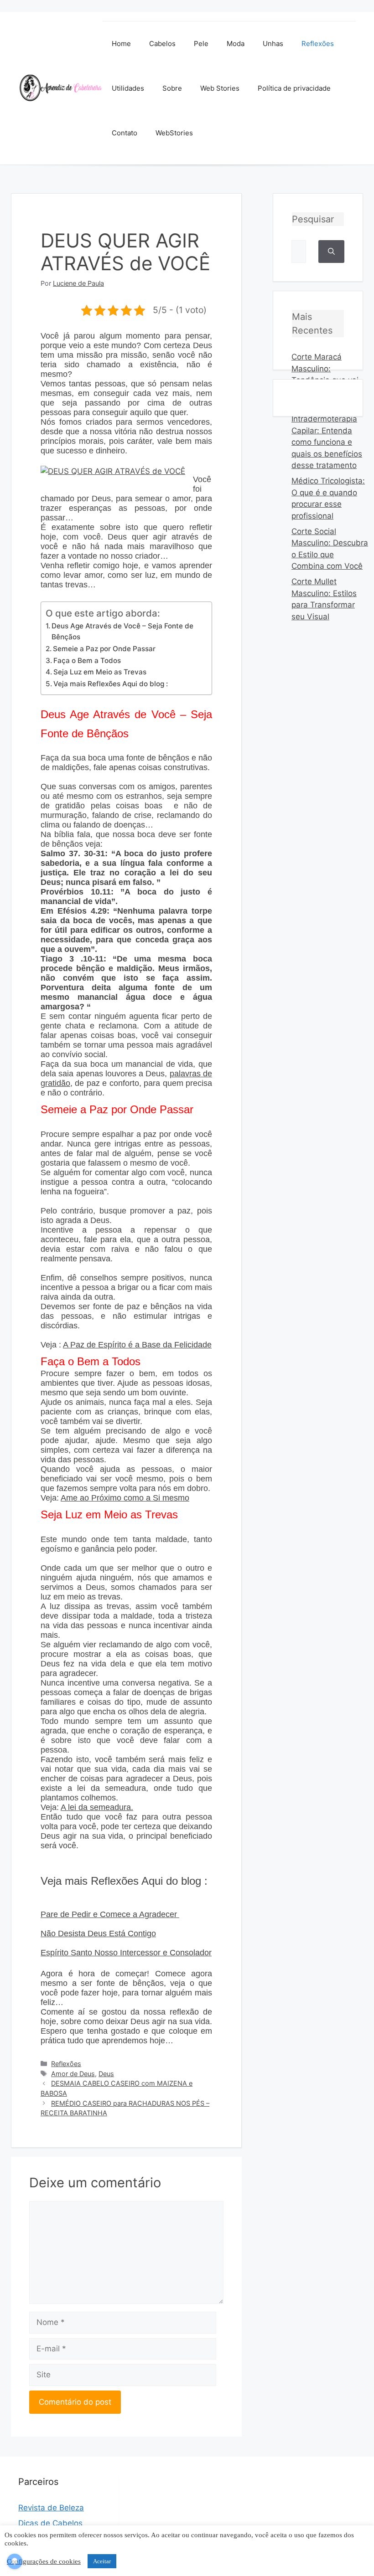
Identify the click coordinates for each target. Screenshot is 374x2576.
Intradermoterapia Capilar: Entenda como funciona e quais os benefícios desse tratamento (327, 442)
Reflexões (318, 44)
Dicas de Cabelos (50, 2523)
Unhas (273, 44)
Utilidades (128, 88)
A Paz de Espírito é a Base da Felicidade (137, 1345)
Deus (106, 2074)
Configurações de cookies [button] (44, 2561)
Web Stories (220, 88)
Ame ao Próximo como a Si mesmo (125, 1498)
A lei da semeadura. (97, 1807)
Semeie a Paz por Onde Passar (104, 649)
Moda (236, 44)
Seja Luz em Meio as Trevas (100, 672)
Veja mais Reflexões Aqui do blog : (111, 684)
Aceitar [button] (102, 2561)
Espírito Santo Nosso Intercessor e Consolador (126, 1953)
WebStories (174, 133)
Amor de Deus (73, 2074)
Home (121, 44)
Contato (125, 133)
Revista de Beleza (51, 2508)
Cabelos (162, 44)
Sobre (172, 88)
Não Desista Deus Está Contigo (98, 1933)
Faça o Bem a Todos (87, 661)
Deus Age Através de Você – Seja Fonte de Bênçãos (122, 632)
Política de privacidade (294, 88)
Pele (201, 44)
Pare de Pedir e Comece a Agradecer (110, 1914)
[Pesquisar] (331, 252)
